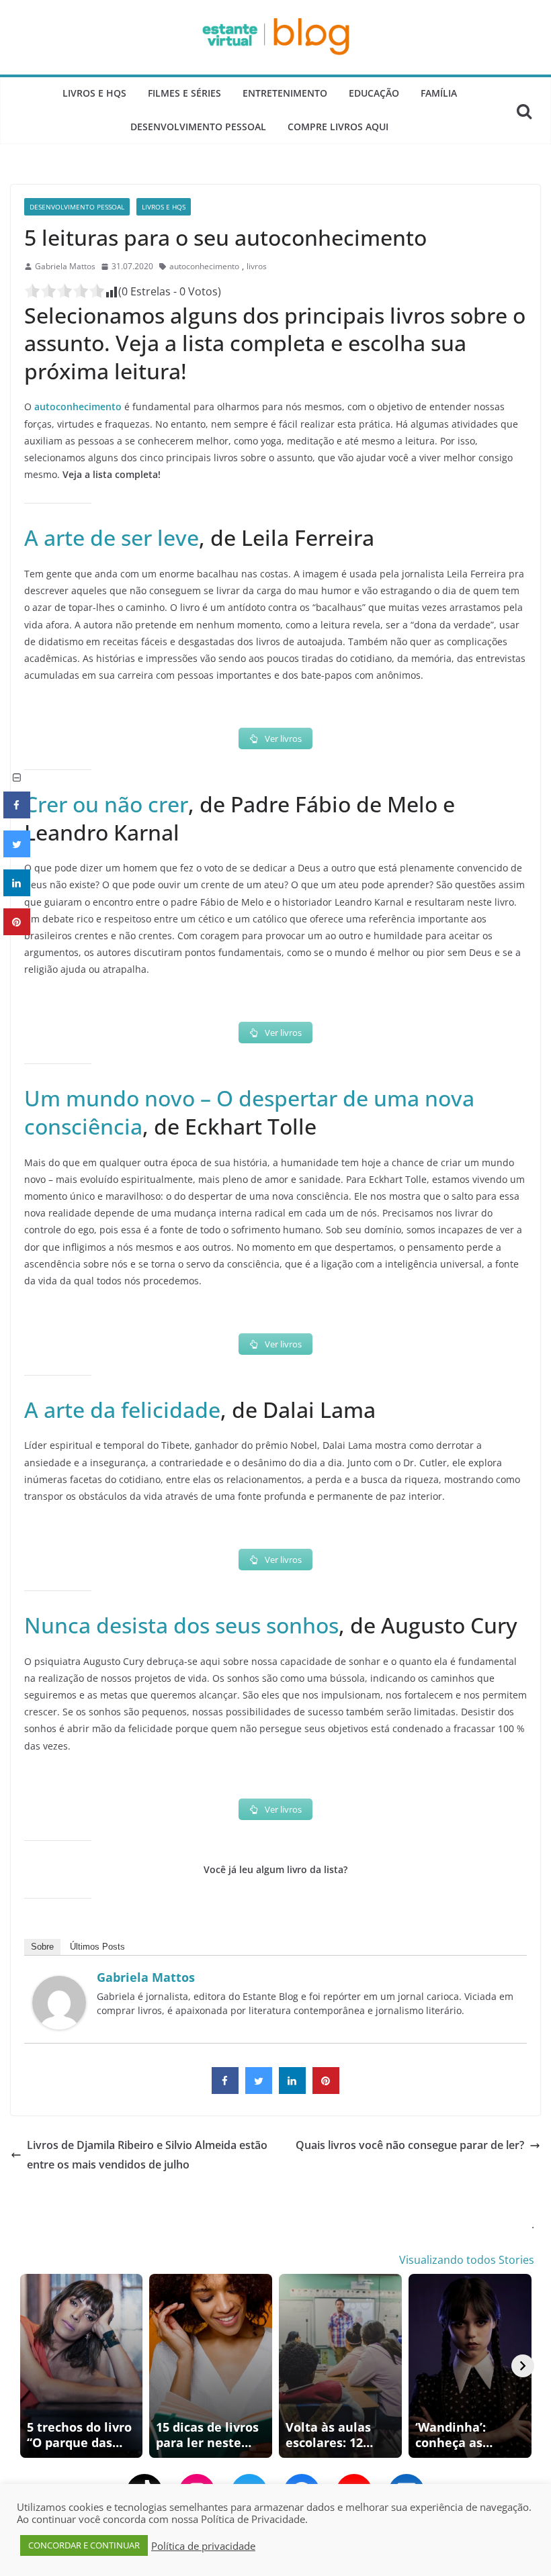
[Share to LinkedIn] (292, 2090)
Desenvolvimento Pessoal (198, 127)
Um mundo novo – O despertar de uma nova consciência (249, 1112)
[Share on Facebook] (225, 2090)
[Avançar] (523, 2366)
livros (257, 266)
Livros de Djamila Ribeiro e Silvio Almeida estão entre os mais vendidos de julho (147, 2155)
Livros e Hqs (94, 93)
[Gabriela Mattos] (59, 1985)
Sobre (42, 1947)
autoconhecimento (204, 266)
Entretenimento (285, 93)
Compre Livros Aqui (338, 127)
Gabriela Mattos (65, 266)
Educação (374, 93)
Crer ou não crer (106, 804)
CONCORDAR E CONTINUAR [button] (84, 2545)
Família (439, 93)
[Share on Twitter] (259, 2090)
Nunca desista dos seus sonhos (181, 1625)
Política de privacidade (203, 2546)
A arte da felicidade (122, 1410)
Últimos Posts (97, 1947)
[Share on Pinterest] (326, 2090)
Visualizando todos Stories (467, 2260)
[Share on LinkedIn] (17, 892)
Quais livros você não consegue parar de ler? (410, 2145)
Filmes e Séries (184, 93)
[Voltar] (28, 2366)
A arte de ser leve (112, 537)
